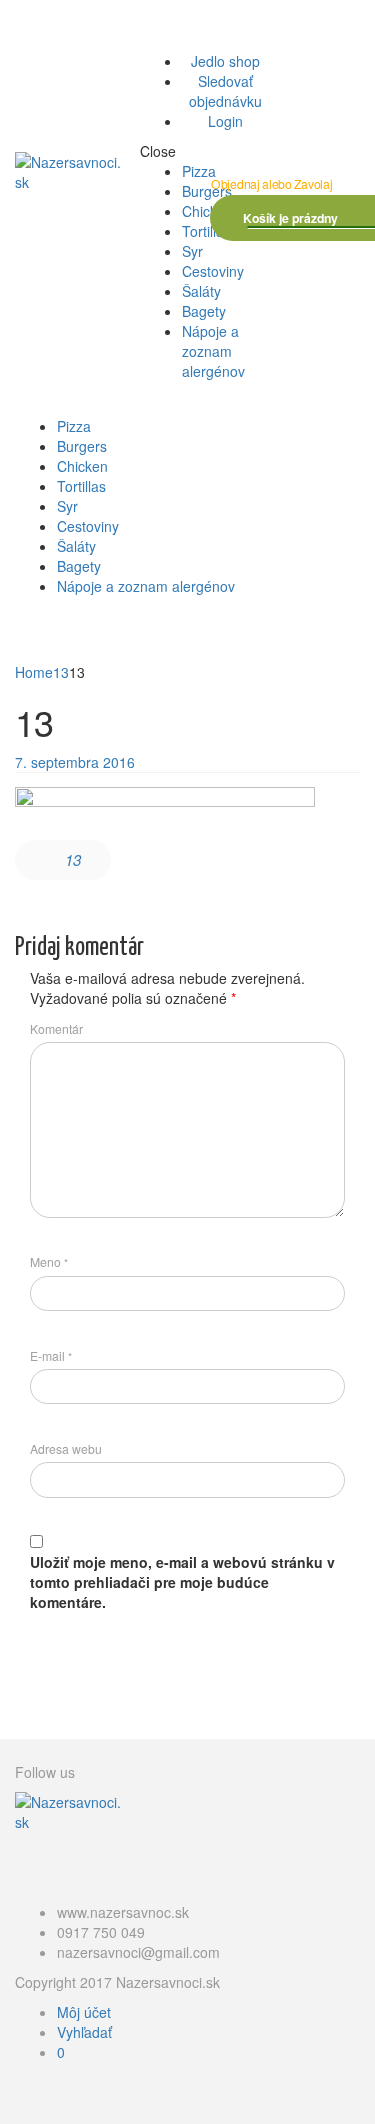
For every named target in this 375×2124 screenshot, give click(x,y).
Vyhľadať (84, 2032)
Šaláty (201, 291)
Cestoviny (213, 271)
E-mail (51, 1355)
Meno (49, 1261)
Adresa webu (66, 1448)
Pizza (199, 171)
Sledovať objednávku (225, 91)
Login (225, 121)
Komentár (56, 1028)
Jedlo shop (225, 61)
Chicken (207, 211)
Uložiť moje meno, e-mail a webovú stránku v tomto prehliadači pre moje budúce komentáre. (182, 1582)
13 (61, 672)
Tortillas (206, 231)
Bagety (204, 311)
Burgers (207, 191)
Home (34, 672)
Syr (192, 251)
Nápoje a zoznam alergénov (213, 351)
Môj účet (84, 2012)
